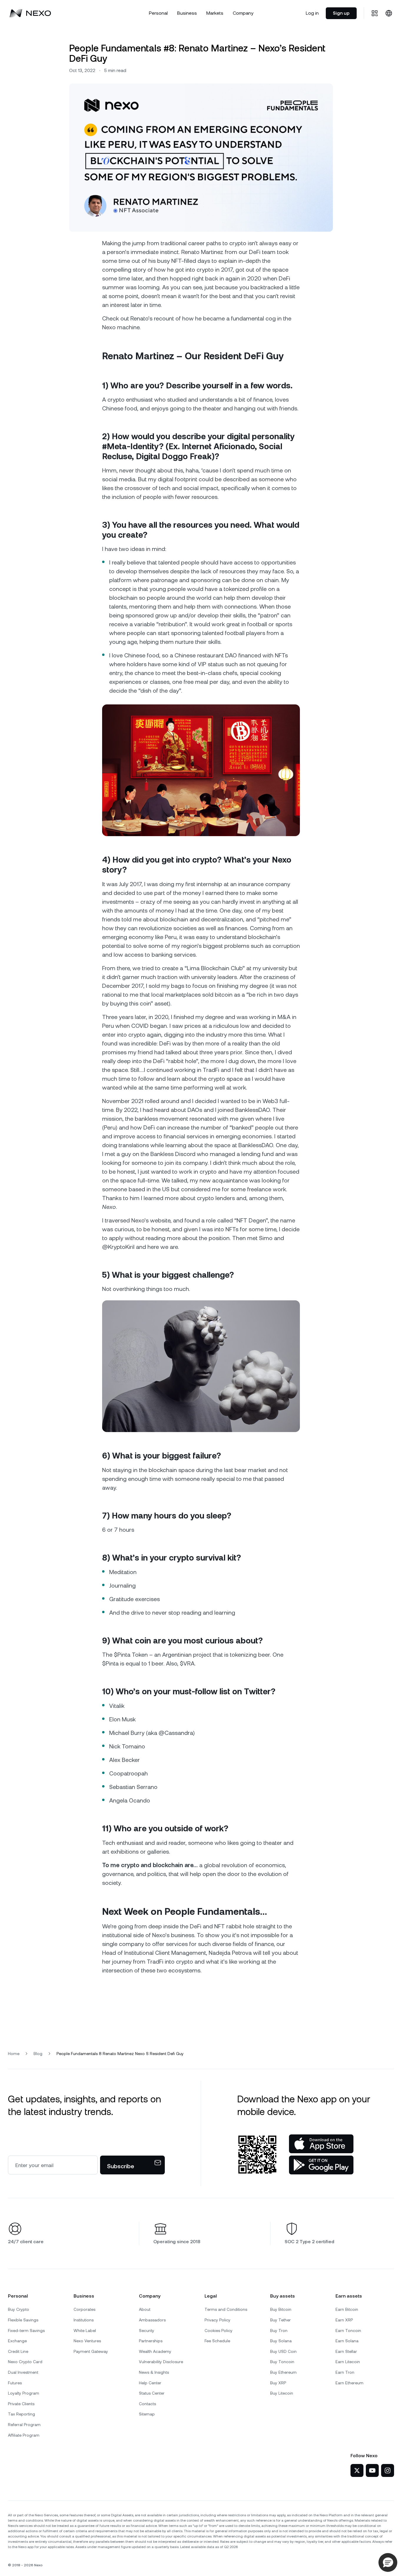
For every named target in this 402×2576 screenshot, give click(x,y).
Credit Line (18, 2351)
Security (147, 2331)
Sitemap (147, 2414)
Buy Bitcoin (281, 2309)
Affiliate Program (24, 2435)
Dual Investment (23, 2372)
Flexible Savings (23, 2320)
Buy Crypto (19, 2309)
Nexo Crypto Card (25, 2362)
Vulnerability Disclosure (161, 2362)
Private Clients (21, 2404)
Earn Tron (345, 2372)
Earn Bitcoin (347, 2309)
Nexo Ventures (87, 2341)
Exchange (17, 2341)
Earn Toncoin (348, 2331)
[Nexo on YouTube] (372, 2470)
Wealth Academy (155, 2351)
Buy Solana (281, 2341)
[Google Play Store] (321, 2165)
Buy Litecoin (282, 2393)
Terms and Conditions (226, 2309)
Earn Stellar (346, 2351)
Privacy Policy (217, 2320)
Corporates (84, 2309)
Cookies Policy (219, 2331)
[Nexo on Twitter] (357, 2470)
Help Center (150, 2383)
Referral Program (24, 2425)
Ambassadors (152, 2320)
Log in (312, 13)
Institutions (84, 2320)
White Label (85, 2331)
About (145, 2309)
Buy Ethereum (283, 2372)
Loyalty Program (24, 2393)
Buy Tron (279, 2331)
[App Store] (321, 2144)
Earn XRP (344, 2320)
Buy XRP (278, 2383)
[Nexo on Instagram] (388, 2470)
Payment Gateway (91, 2351)
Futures (15, 2383)
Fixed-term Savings (26, 2331)
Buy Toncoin (282, 2362)
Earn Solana (347, 2341)
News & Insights (154, 2372)
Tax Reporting (21, 2414)
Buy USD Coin (283, 2351)
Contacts (147, 2404)
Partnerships (151, 2341)
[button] (388, 2562)
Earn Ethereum (349, 2383)
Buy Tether (280, 2320)
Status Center (152, 2393)
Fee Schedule (217, 2341)
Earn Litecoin (348, 2362)
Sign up (341, 13)
